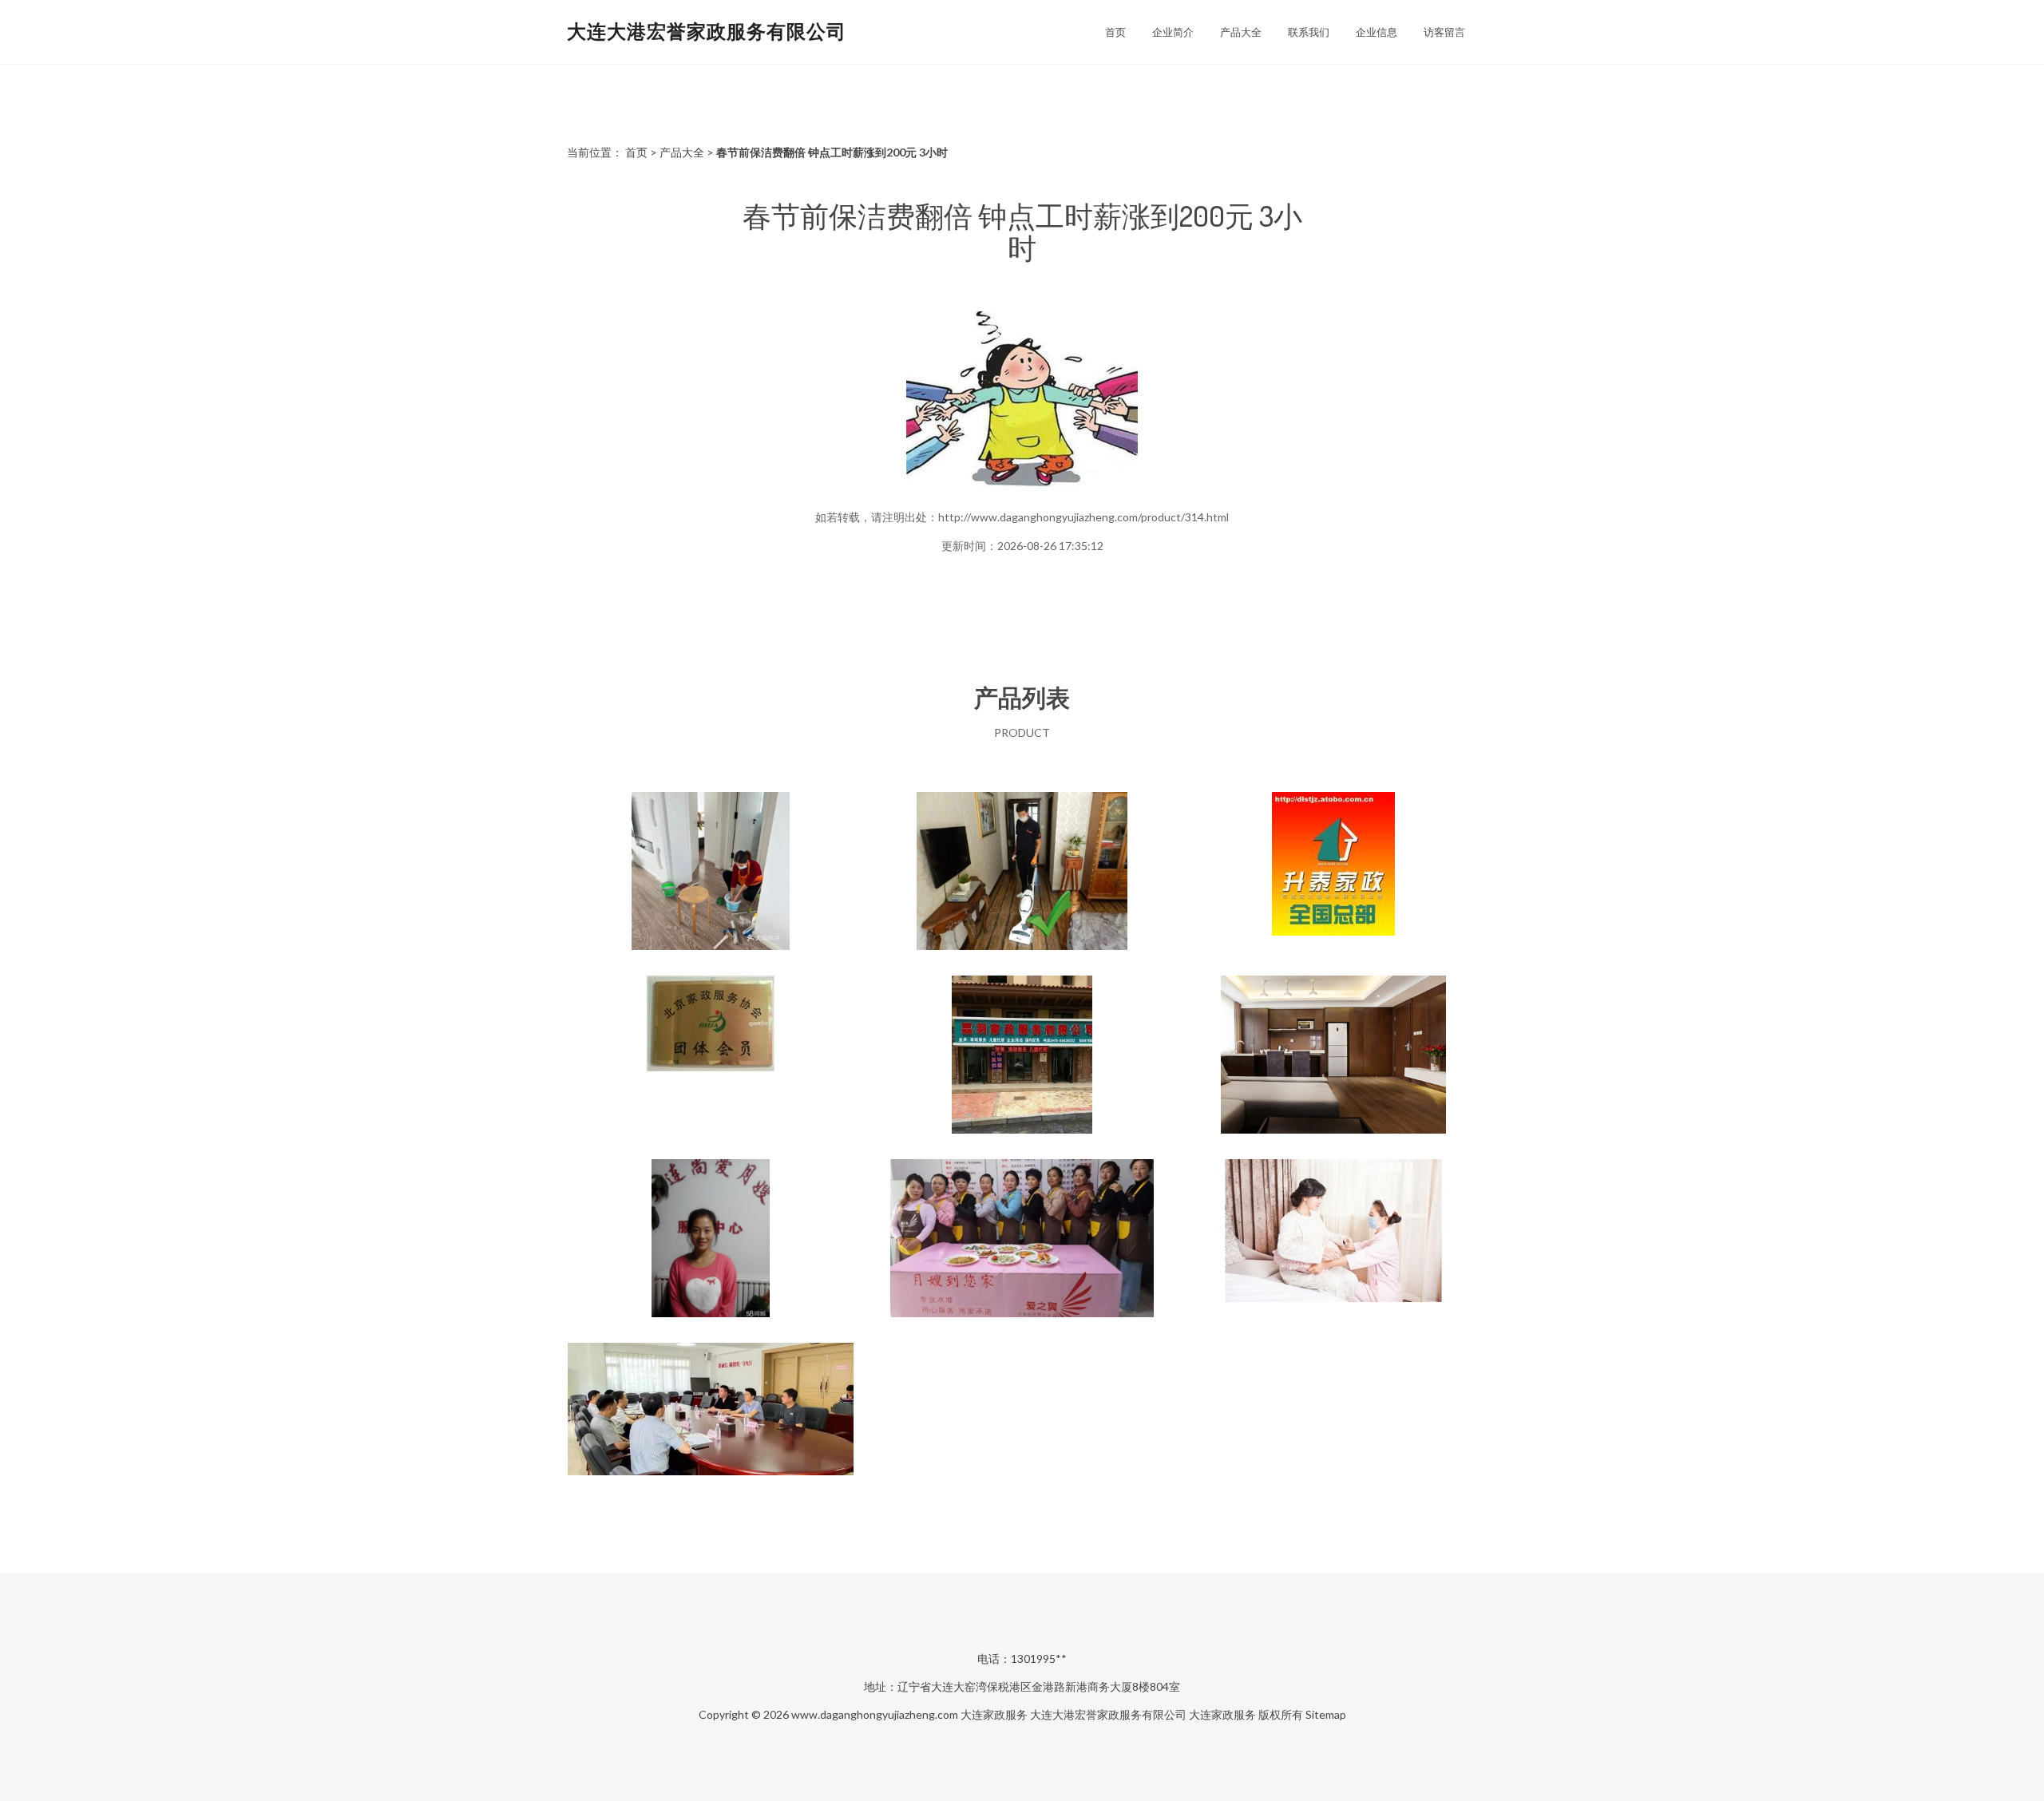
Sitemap (1326, 1714)
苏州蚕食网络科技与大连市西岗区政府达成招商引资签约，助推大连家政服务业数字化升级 (711, 1423)
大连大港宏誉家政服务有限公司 (707, 31)
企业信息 (1377, 32)
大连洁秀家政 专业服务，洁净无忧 (711, 873)
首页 (1115, 32)
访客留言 (1444, 32)
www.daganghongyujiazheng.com (875, 1714)
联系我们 (1309, 32)
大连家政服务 (994, 1714)
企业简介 (1173, 32)
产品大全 (1241, 32)
